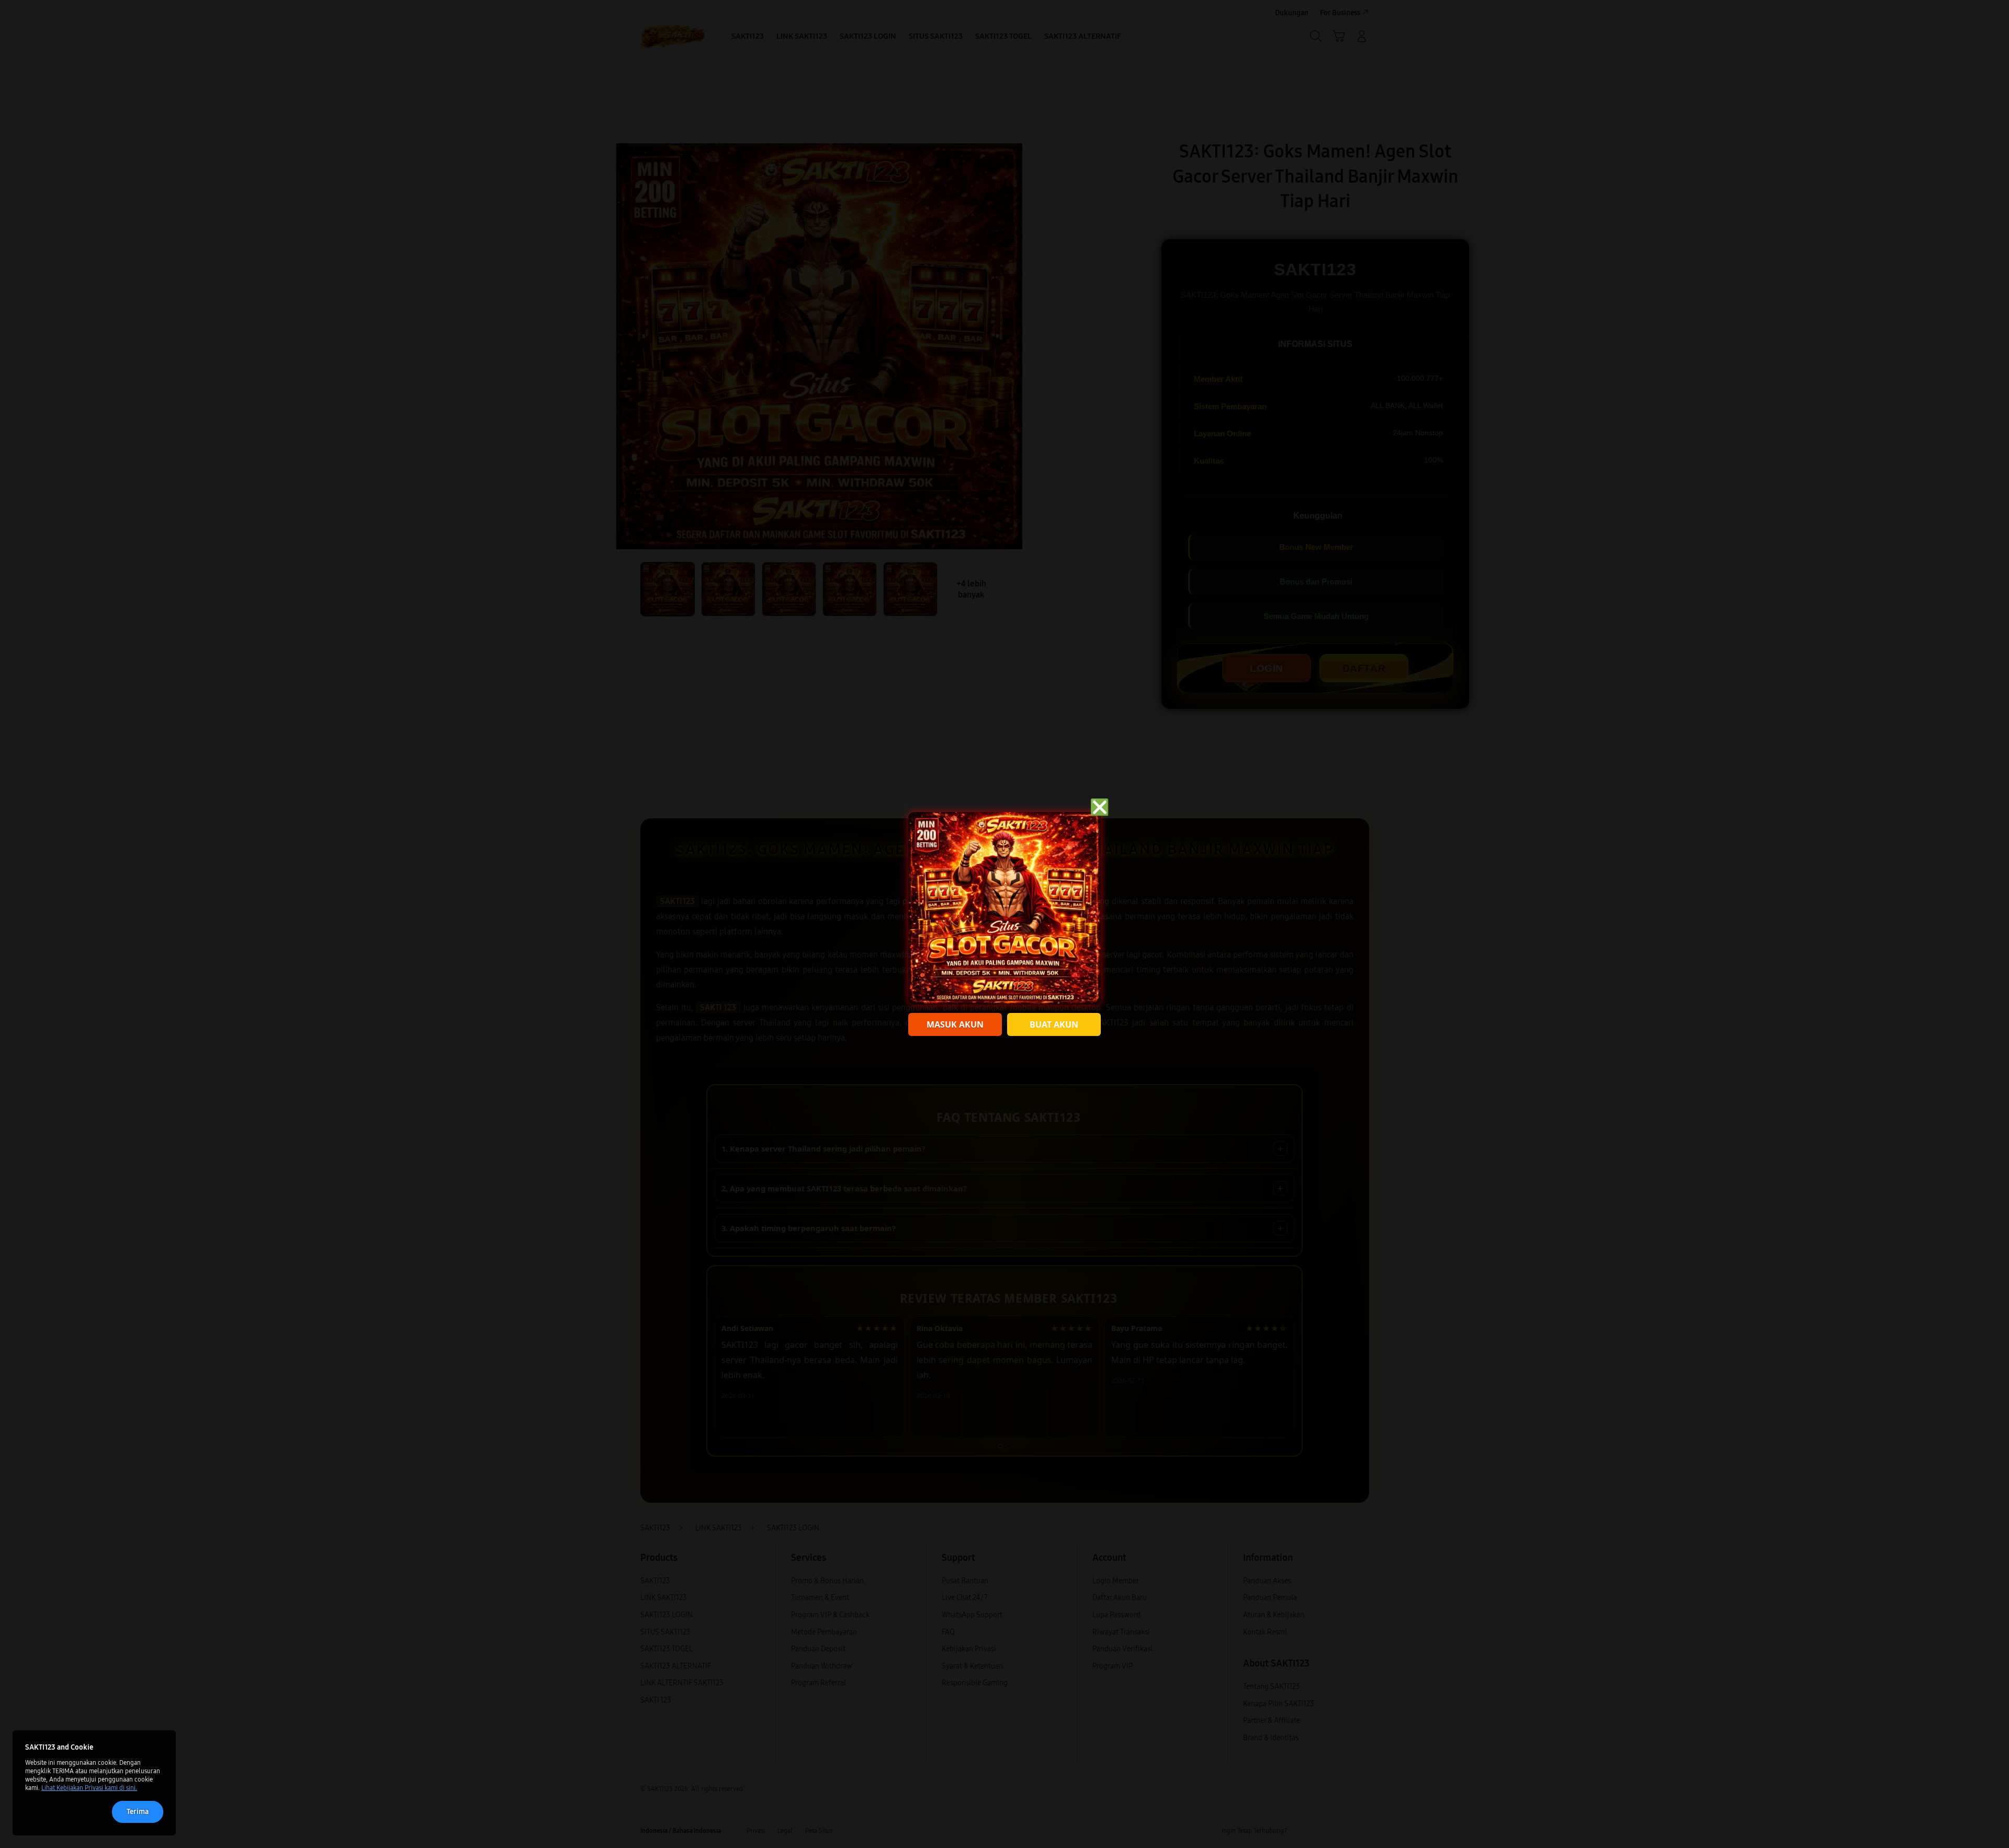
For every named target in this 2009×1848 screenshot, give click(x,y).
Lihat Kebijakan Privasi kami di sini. (89, 1788)
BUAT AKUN (1054, 1024)
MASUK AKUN (955, 1024)
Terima (138, 1812)
